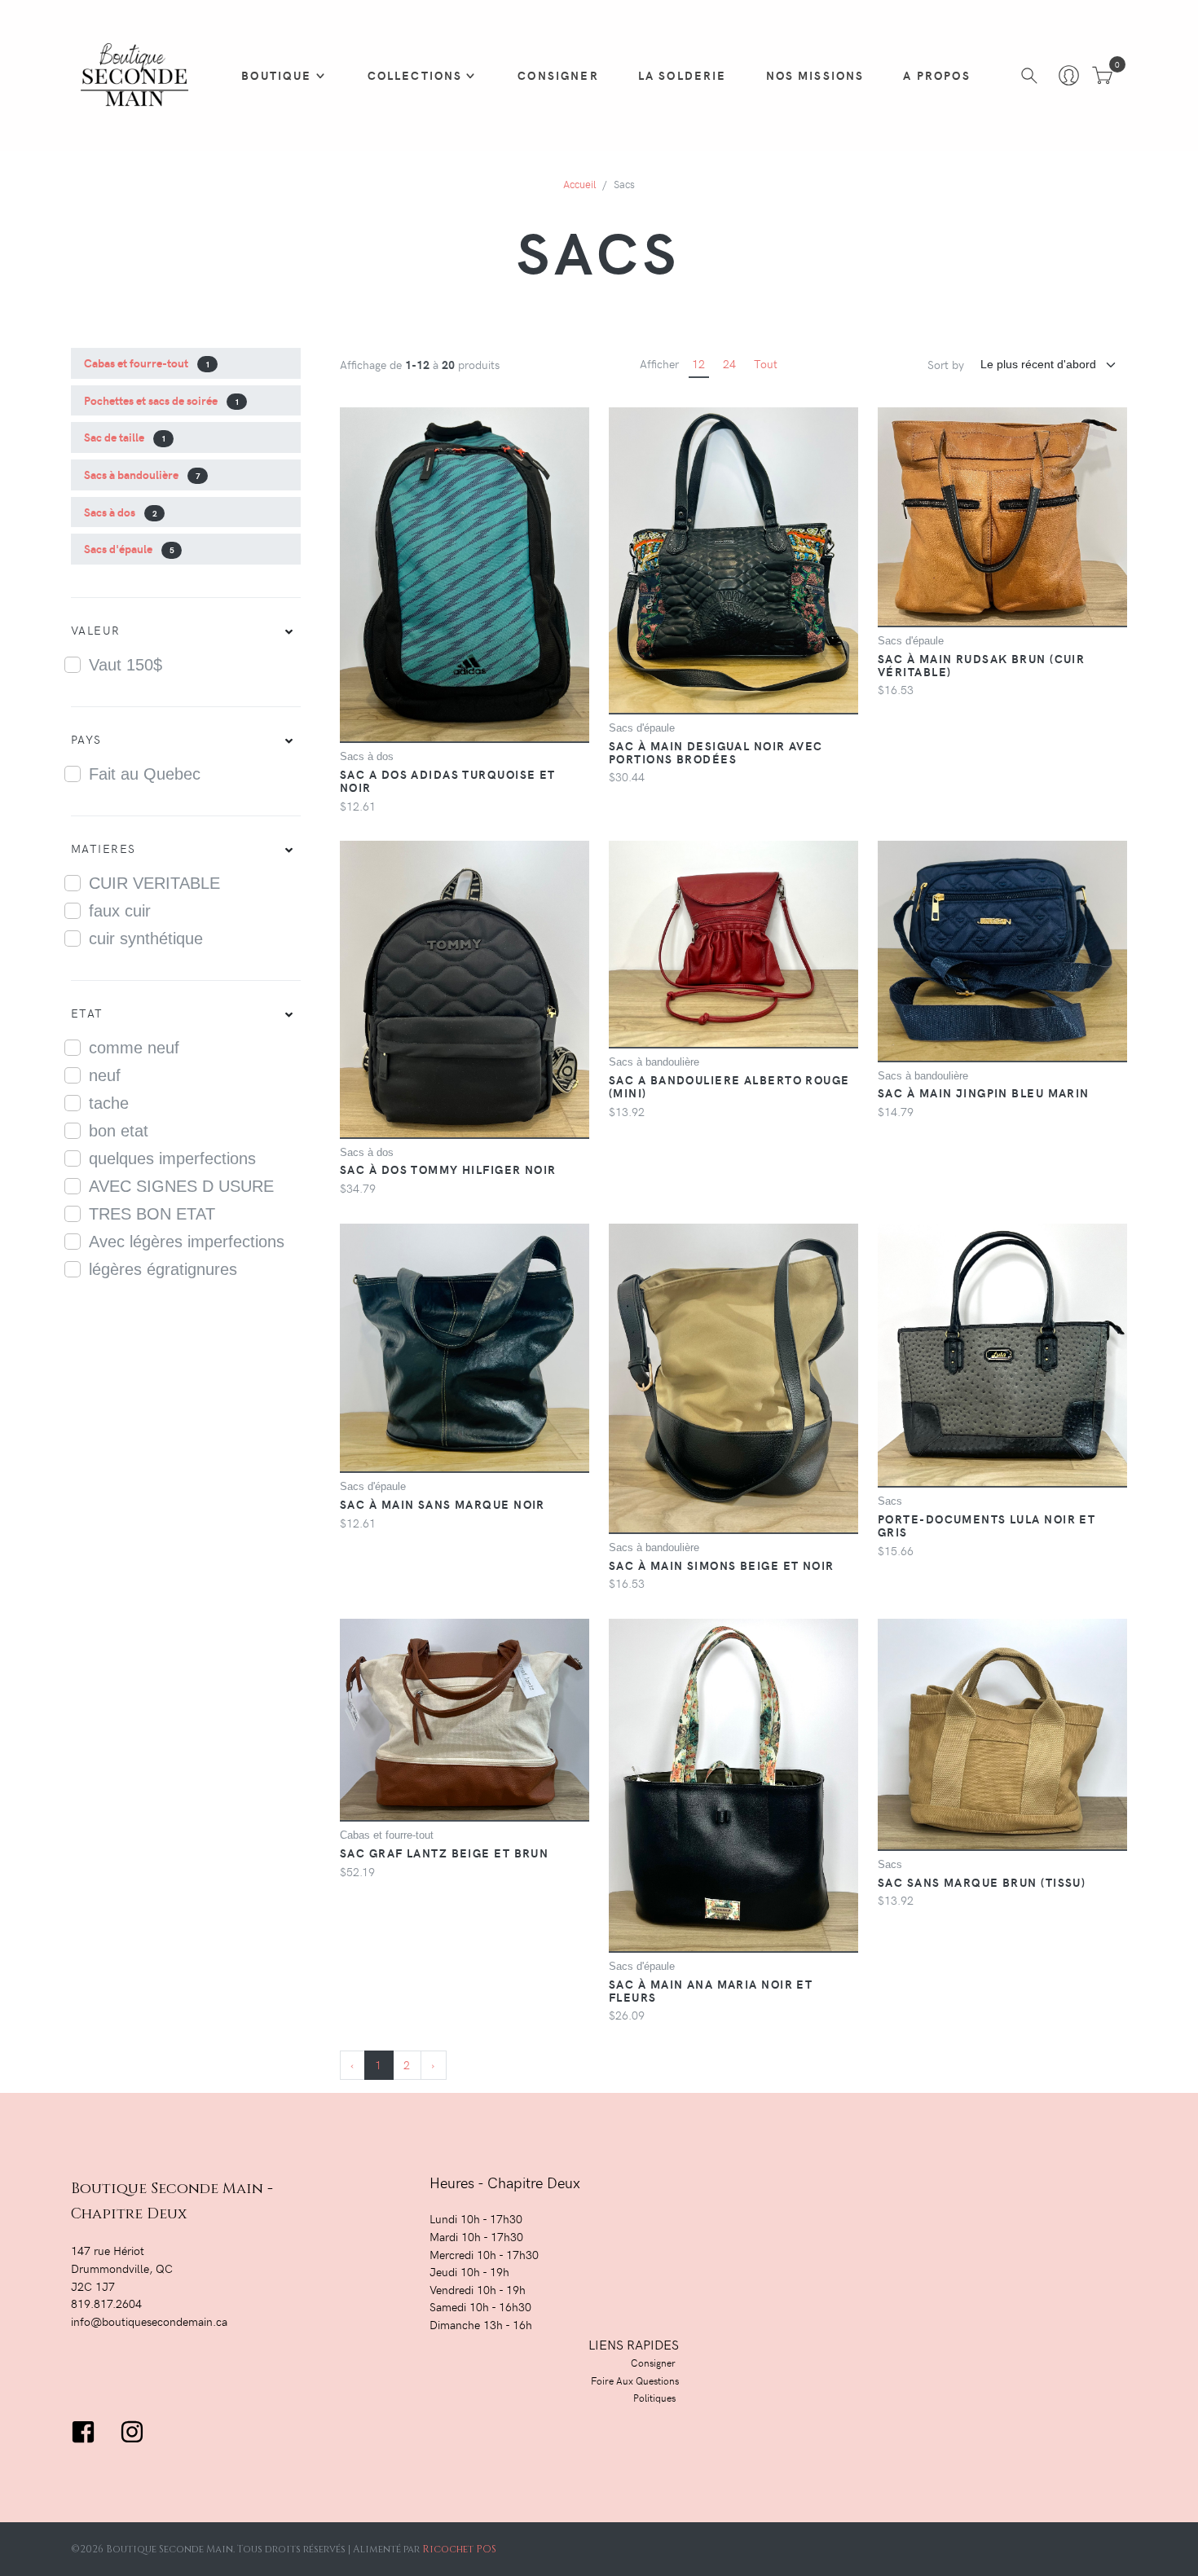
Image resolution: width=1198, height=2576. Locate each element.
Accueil (579, 184)
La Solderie (683, 75)
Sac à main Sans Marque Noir (443, 1504)
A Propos (936, 75)
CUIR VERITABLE (154, 883)
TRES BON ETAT (152, 1214)
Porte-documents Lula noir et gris (987, 1525)
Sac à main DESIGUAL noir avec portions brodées (716, 752)
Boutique (276, 75)
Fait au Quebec (145, 774)
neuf (105, 1075)
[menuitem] (186, 631)
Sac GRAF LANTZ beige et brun (444, 1853)
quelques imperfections (172, 1158)
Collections (415, 75)
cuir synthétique (146, 939)
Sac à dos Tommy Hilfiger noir (448, 1169)
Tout (766, 363)
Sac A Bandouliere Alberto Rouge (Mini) (729, 1086)
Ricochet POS (459, 2549)
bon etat (119, 1131)
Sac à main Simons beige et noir (722, 1565)
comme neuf (134, 1048)
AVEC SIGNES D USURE (181, 1186)
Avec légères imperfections (187, 1242)
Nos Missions (815, 75)
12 (698, 363)
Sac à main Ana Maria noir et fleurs (711, 1990)
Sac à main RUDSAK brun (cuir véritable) (981, 665)
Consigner (558, 75)
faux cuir (120, 911)
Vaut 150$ (126, 665)
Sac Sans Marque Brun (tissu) (982, 1882)
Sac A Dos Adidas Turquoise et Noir (448, 780)
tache (109, 1103)
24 (729, 363)
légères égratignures (163, 1269)
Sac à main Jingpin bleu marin (984, 1092)
